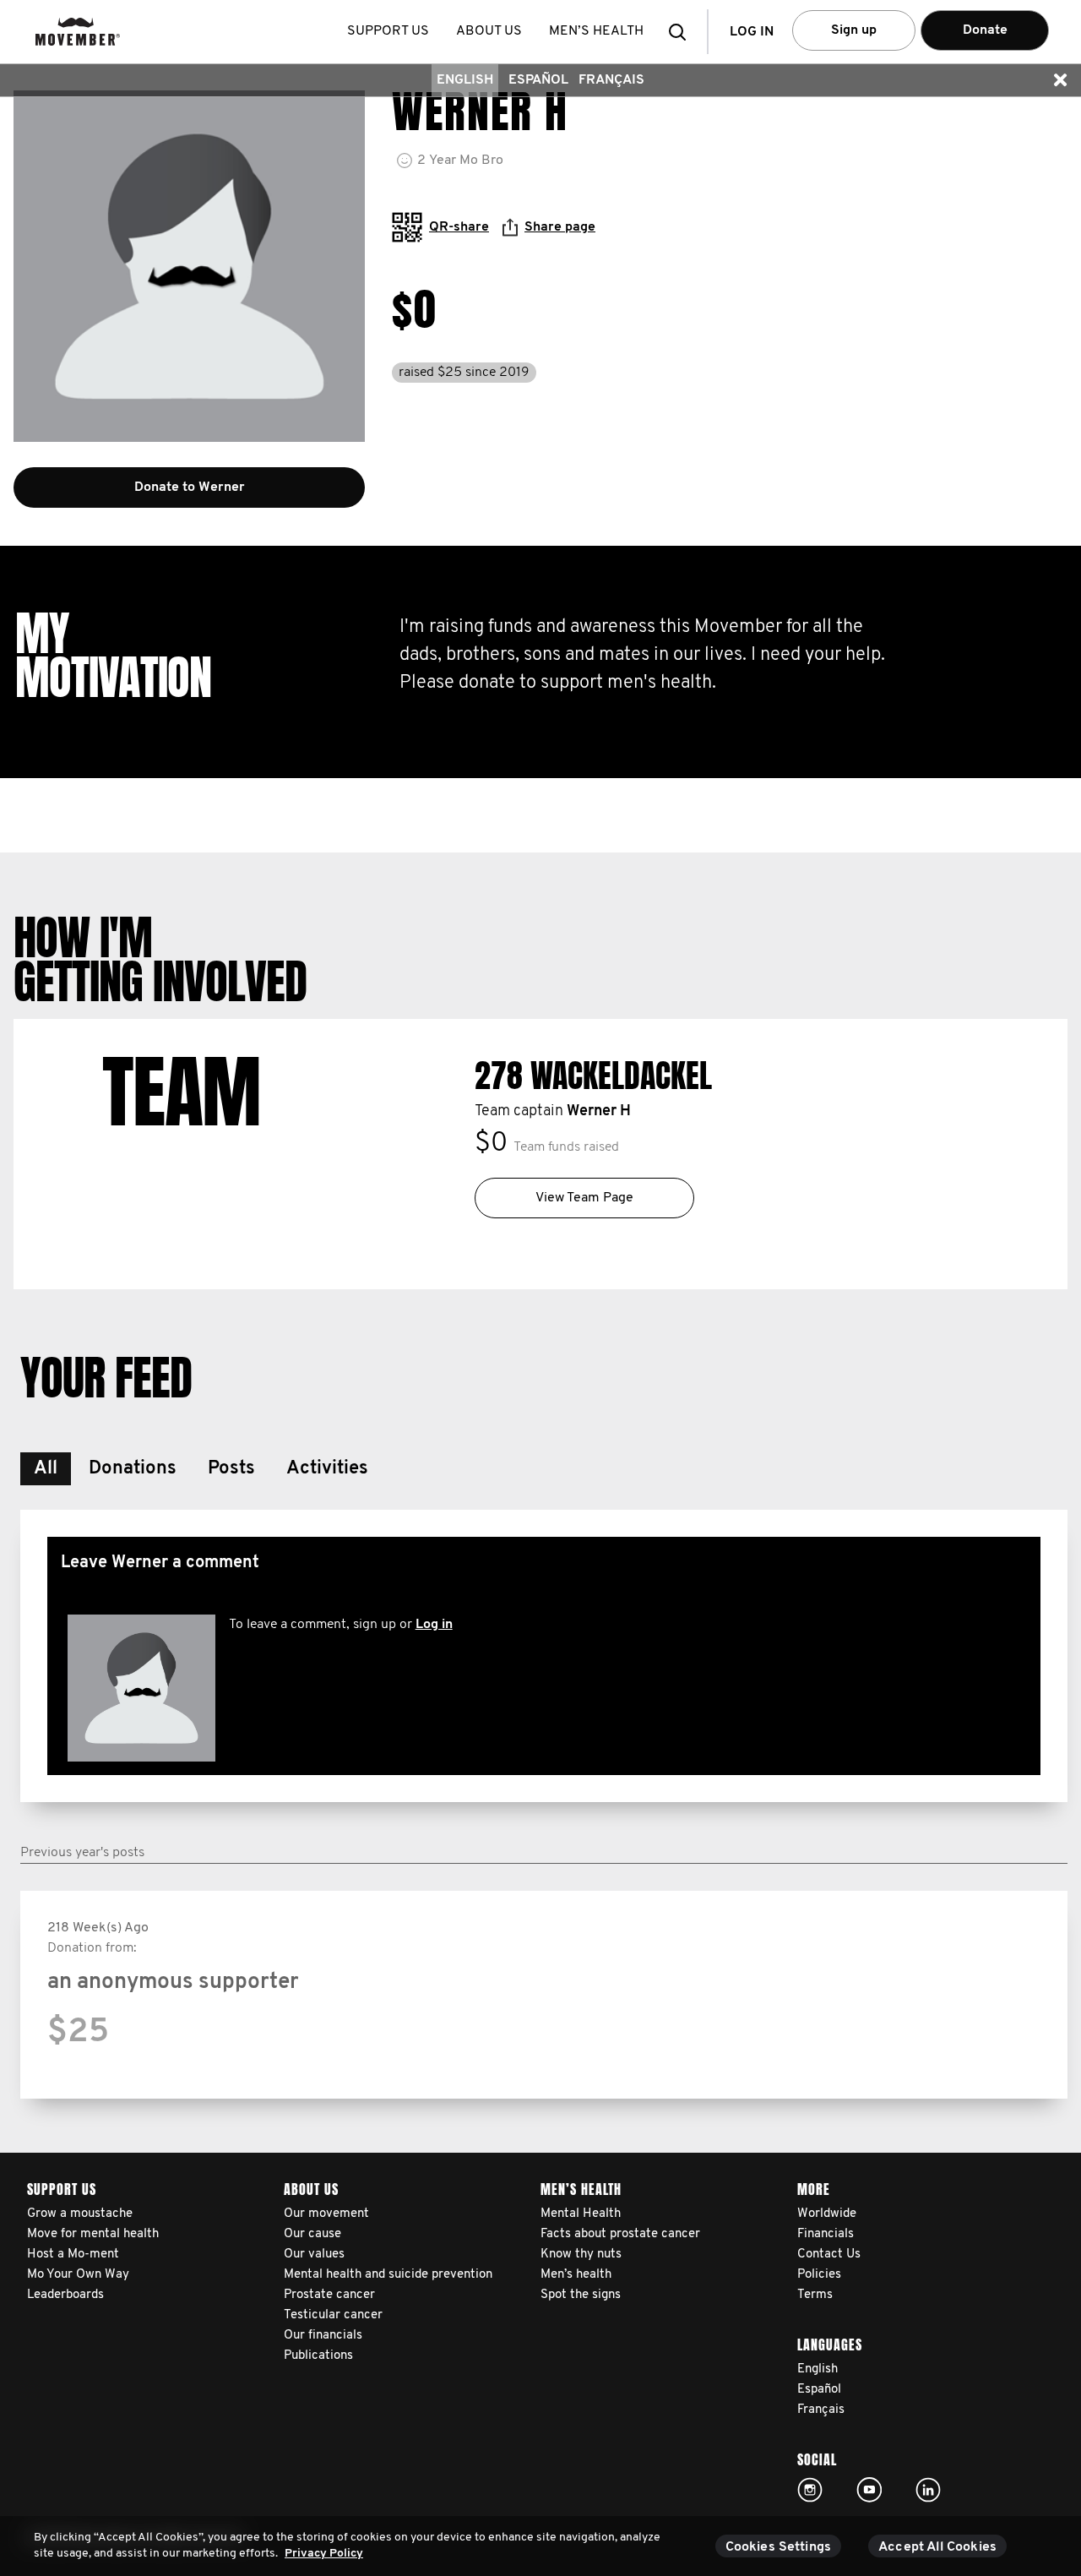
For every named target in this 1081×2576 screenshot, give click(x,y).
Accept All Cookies (937, 2547)
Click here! (810, 2490)
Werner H (599, 1112)
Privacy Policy (324, 2554)
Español (538, 80)
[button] (682, 32)
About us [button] (489, 31)
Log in (434, 1625)
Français (611, 80)
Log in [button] (752, 32)
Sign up (854, 30)
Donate (985, 30)
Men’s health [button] (596, 31)
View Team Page (584, 1198)
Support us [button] (388, 31)
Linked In (928, 2490)
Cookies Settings (779, 2547)
